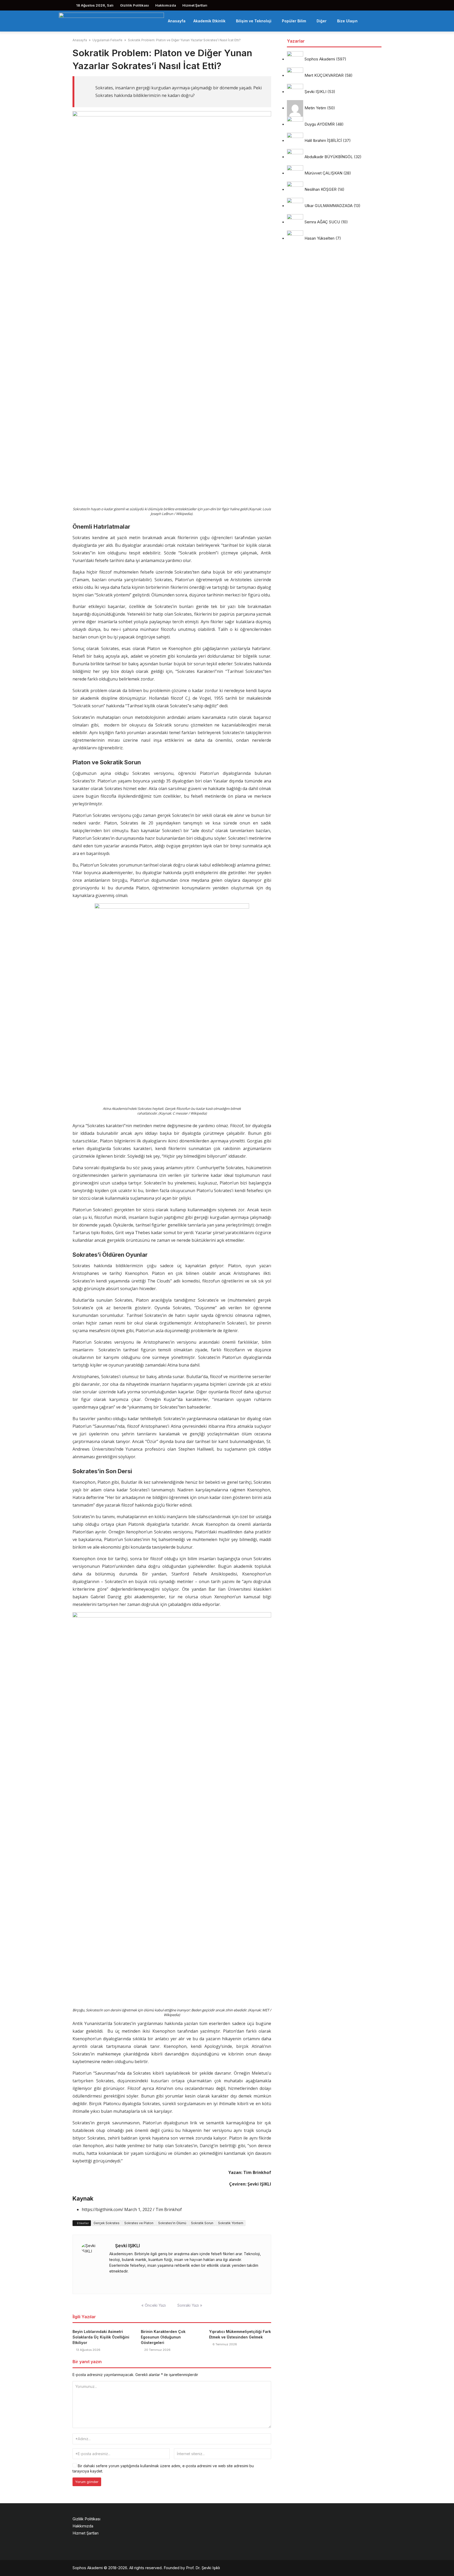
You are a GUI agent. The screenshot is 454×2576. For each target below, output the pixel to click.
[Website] (125, 2281)
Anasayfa (177, 21)
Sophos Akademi (320, 59)
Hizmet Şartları (195, 5)
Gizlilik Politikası (135, 5)
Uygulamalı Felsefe (107, 40)
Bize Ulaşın (347, 21)
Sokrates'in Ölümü (172, 2223)
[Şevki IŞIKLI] (92, 2264)
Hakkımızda (166, 5)
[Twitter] (118, 2281)
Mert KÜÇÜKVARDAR (324, 76)
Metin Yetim (315, 108)
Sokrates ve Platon (139, 2223)
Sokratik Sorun (202, 2223)
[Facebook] (111, 2281)
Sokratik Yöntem (231, 2223)
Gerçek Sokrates (107, 2223)
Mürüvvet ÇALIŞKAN (323, 173)
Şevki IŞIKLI (127, 2246)
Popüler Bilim (294, 21)
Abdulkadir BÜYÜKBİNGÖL (329, 157)
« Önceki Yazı (154, 2305)
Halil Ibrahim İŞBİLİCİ (323, 141)
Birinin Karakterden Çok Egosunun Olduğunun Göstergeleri (163, 2337)
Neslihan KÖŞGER (321, 190)
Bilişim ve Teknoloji (254, 21)
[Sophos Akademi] (111, 21)
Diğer (322, 21)
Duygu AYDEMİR (320, 124)
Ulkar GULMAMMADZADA (329, 206)
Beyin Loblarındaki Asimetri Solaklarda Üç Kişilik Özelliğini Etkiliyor (101, 2337)
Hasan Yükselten (319, 238)
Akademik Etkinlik (209, 21)
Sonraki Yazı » (190, 2305)
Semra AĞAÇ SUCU (322, 222)
